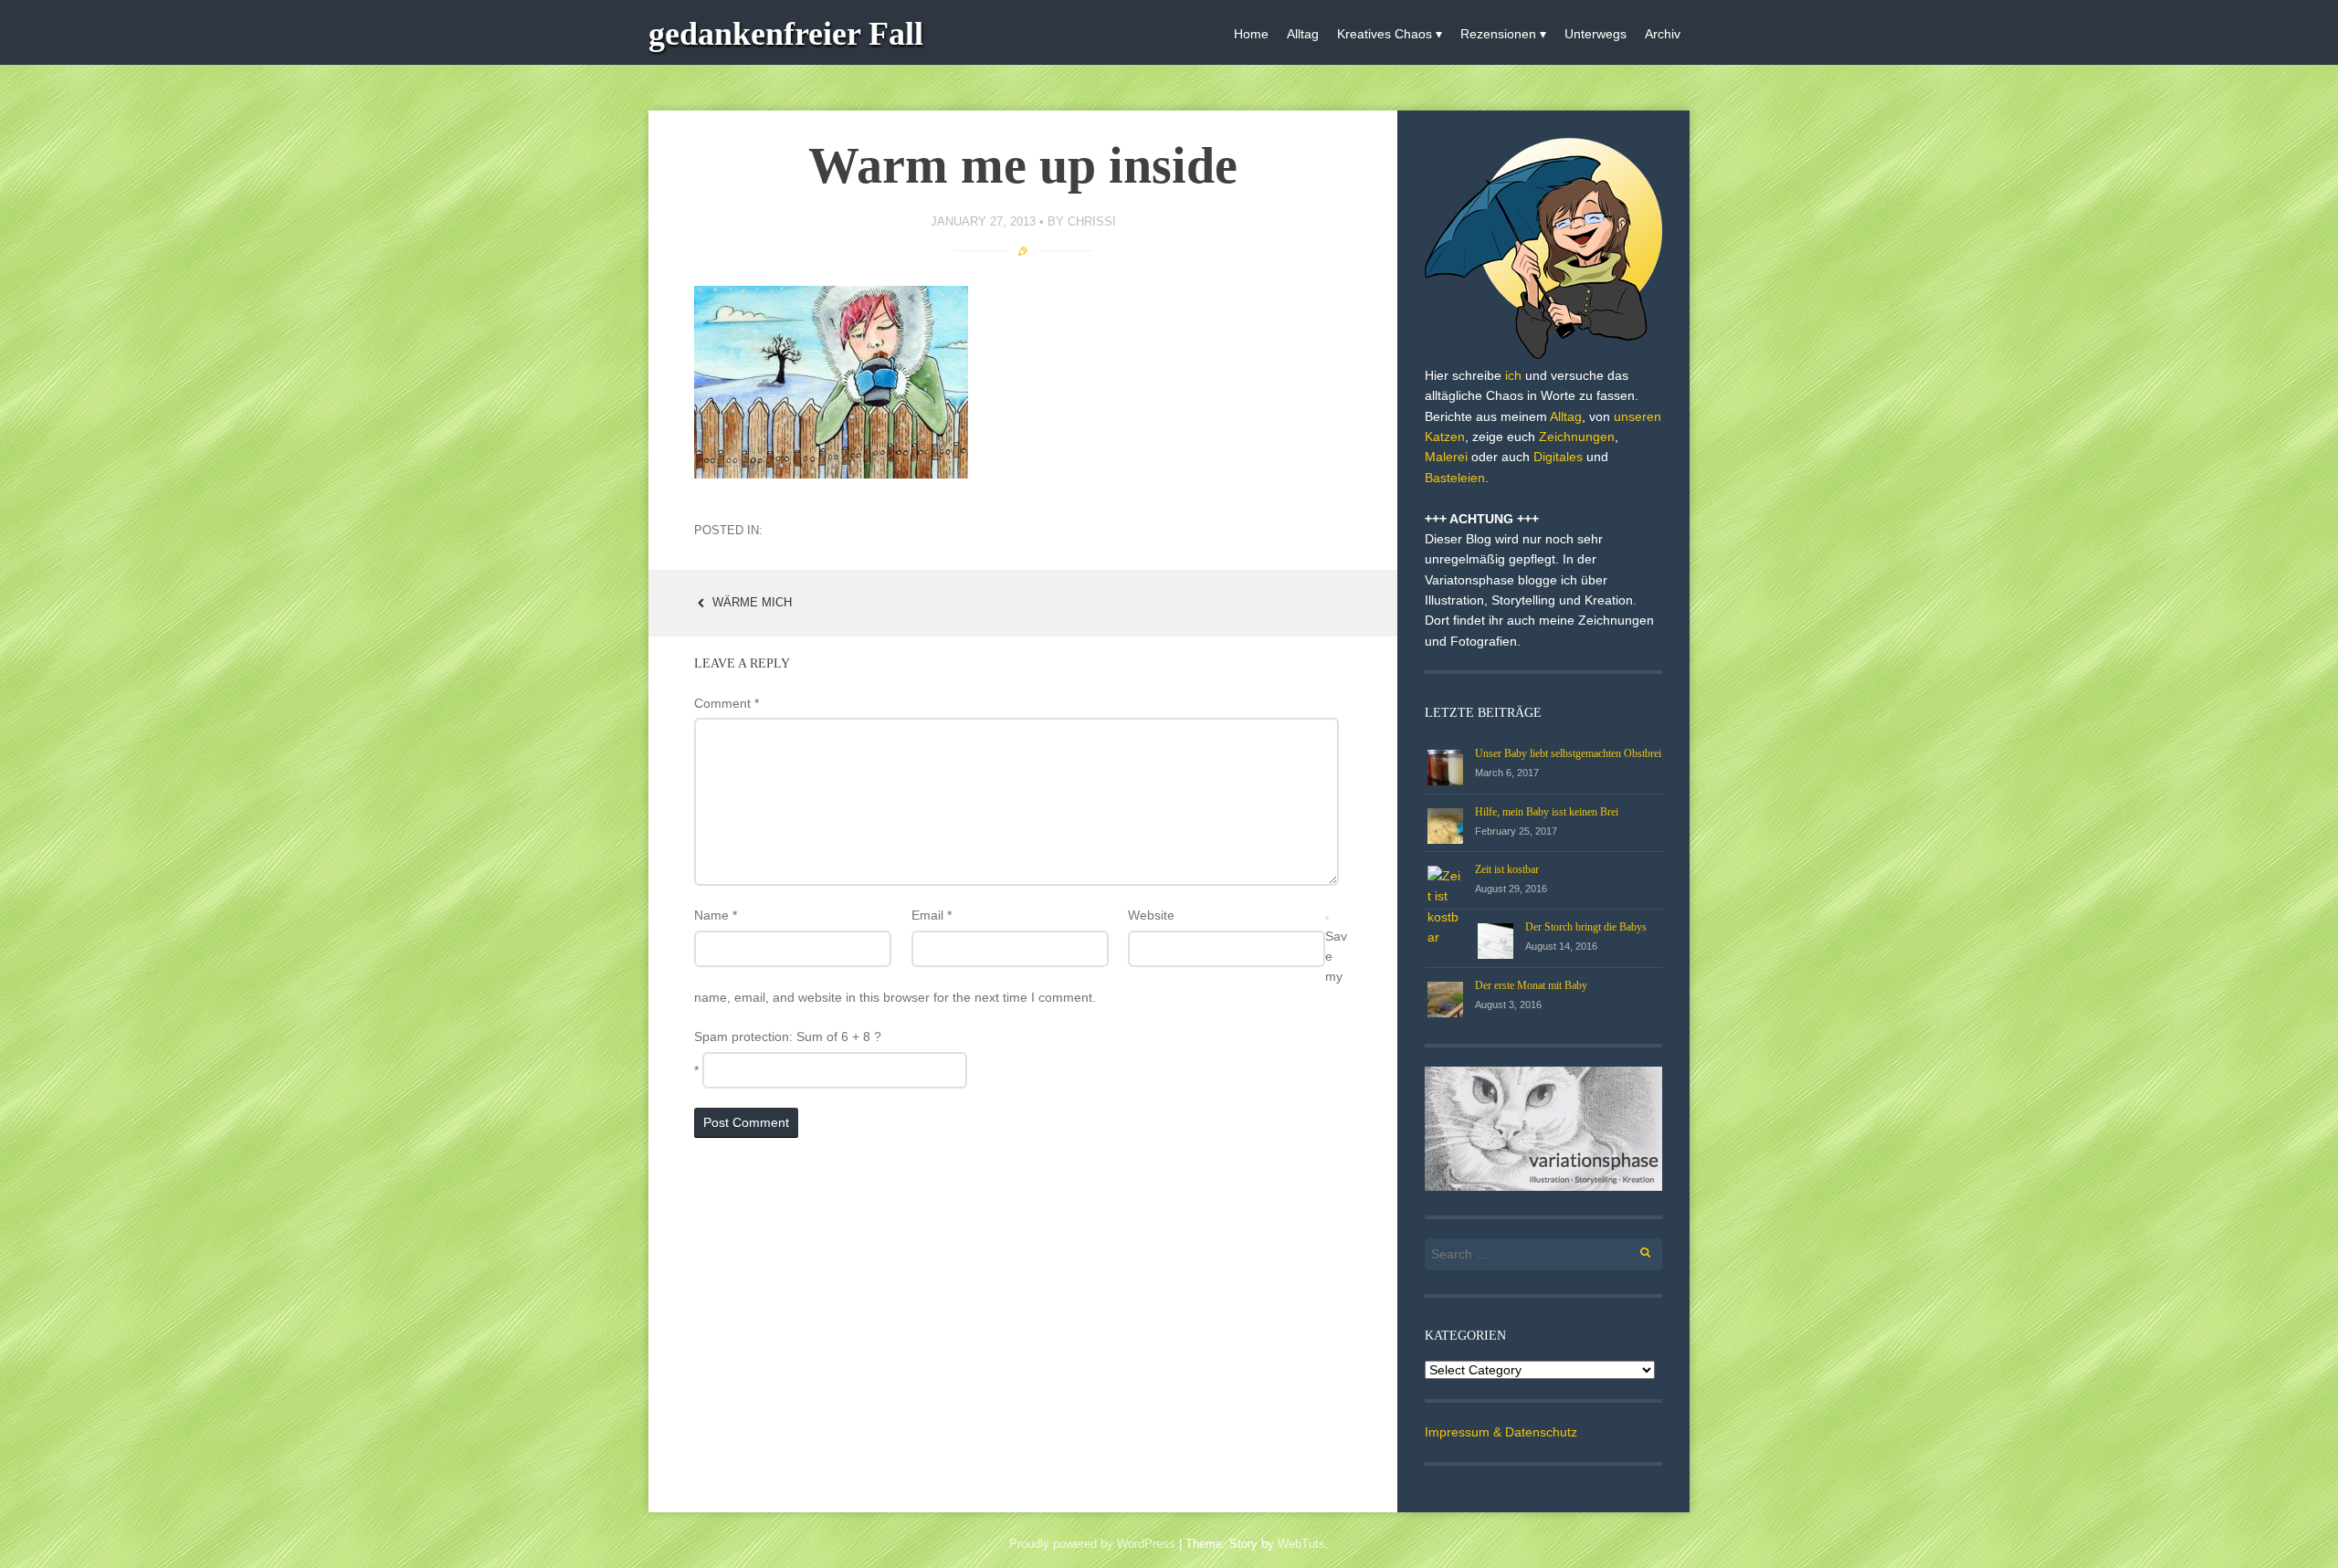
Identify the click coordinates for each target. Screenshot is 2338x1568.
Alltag (1303, 34)
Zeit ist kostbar (1507, 869)
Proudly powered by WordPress (1092, 1544)
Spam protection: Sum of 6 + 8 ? (788, 1037)
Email (932, 915)
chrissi (1092, 221)
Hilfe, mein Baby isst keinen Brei (1547, 812)
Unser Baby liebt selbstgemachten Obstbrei (1568, 753)
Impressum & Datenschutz (1501, 1432)
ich (1513, 375)
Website (1151, 915)
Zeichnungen (1577, 437)
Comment (727, 703)
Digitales (1558, 457)
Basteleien (1455, 478)
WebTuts (1301, 1544)
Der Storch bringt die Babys (1586, 927)
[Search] (1635, 1250)
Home (1251, 34)
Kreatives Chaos (1385, 34)
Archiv (1663, 34)
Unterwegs (1596, 34)
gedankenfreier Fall (786, 34)
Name (716, 915)
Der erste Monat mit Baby (1531, 985)
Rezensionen (1498, 34)
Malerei (1446, 457)
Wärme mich (750, 602)
